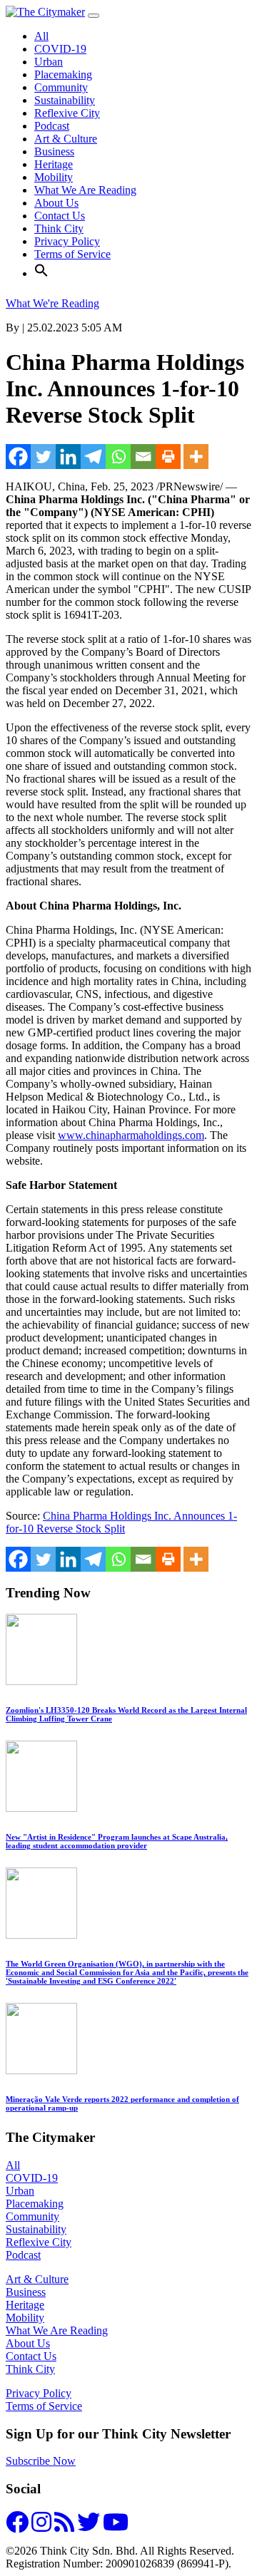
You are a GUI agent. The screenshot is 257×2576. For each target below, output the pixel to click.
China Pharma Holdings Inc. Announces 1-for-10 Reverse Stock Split (121, 1522)
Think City (59, 228)
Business (54, 151)
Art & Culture (66, 139)
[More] (196, 457)
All (41, 36)
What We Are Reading (85, 190)
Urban (49, 62)
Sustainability (65, 100)
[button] (41, 273)
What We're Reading (52, 303)
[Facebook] (18, 457)
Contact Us (60, 216)
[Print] (168, 457)
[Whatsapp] (118, 457)
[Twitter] (43, 457)
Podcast (52, 126)
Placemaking (63, 74)
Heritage (54, 164)
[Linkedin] (68, 457)
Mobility (54, 177)
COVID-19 (60, 49)
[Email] (143, 457)
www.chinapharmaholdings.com (131, 1135)
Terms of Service (72, 254)
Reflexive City (67, 113)
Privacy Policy (67, 241)
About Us (56, 203)
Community (61, 87)
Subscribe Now (41, 2461)
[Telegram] (93, 457)
